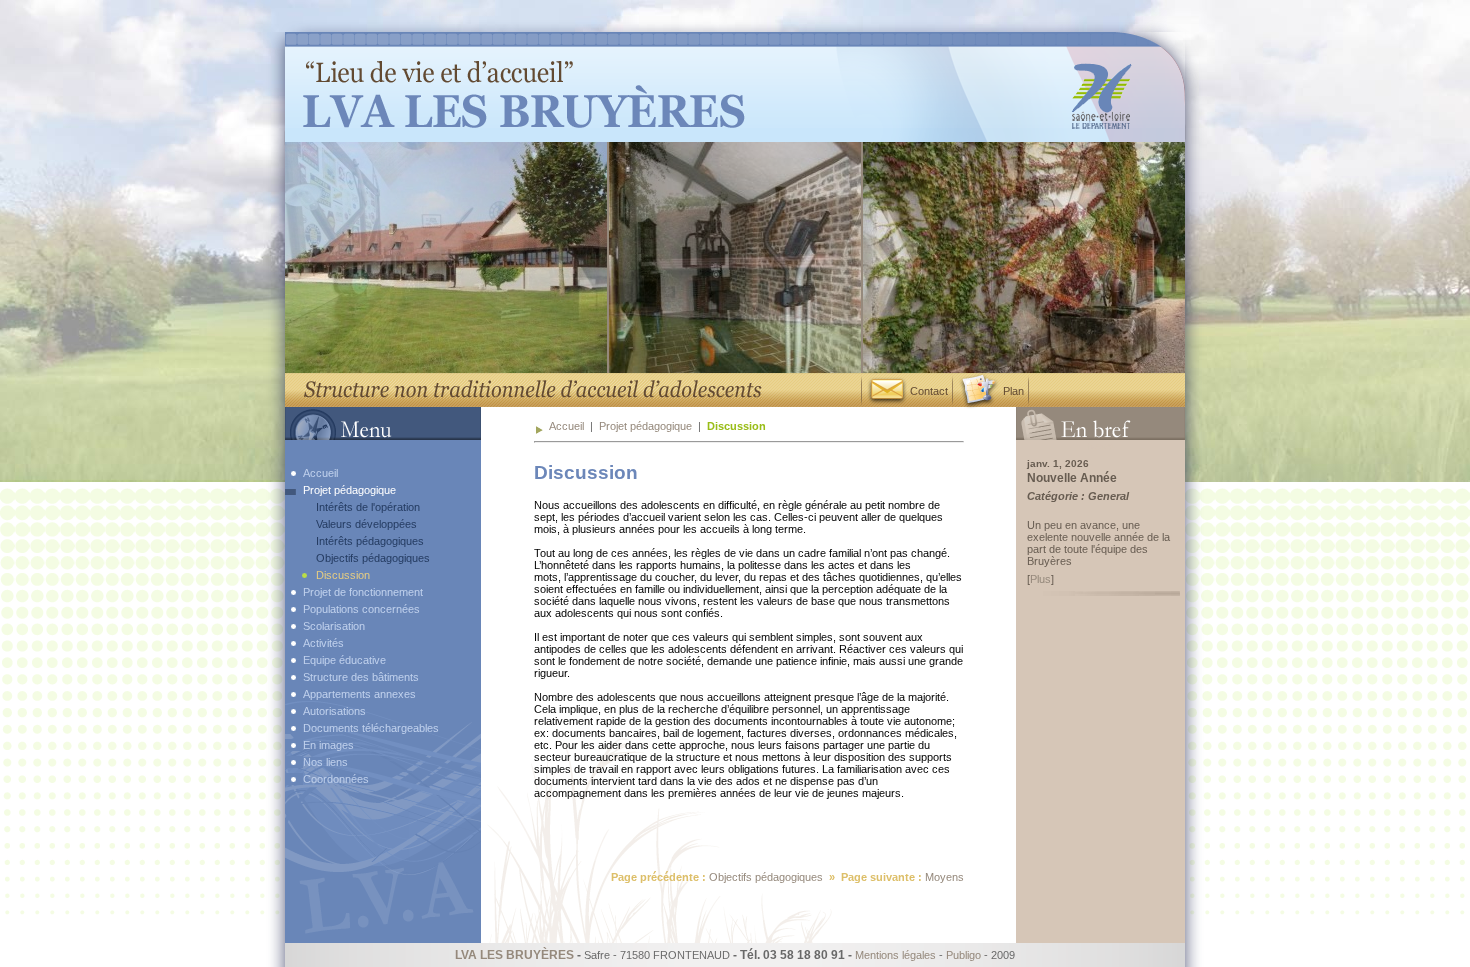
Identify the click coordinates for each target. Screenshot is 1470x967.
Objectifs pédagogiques (766, 877)
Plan (1012, 391)
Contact (927, 391)
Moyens (944, 877)
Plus (1040, 579)
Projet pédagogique (645, 426)
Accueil (566, 426)
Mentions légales (895, 955)
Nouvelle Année (1072, 478)
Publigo (963, 955)
